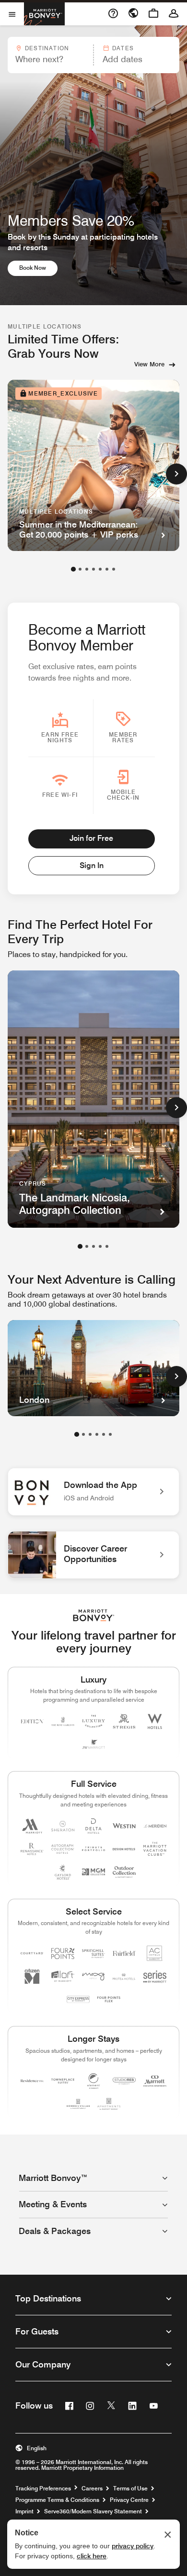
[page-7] (114, 569)
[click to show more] (176, 474)
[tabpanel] (93, 55)
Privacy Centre (129, 2500)
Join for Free (91, 838)
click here (92, 2556)
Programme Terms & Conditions (57, 2500)
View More (149, 364)
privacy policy (133, 2546)
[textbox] (50, 59)
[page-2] (80, 569)
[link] (93, 1492)
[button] (50, 55)
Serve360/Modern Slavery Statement (93, 2511)
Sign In (92, 865)
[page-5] (100, 569)
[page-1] (73, 569)
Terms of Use (130, 2488)
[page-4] (93, 569)
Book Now (38, 267)
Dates (123, 48)
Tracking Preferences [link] (43, 2488)
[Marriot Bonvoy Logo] (94, 1615)
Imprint (24, 2511)
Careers (92, 2488)
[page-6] (107, 569)
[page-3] (87, 569)
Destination (47, 48)
